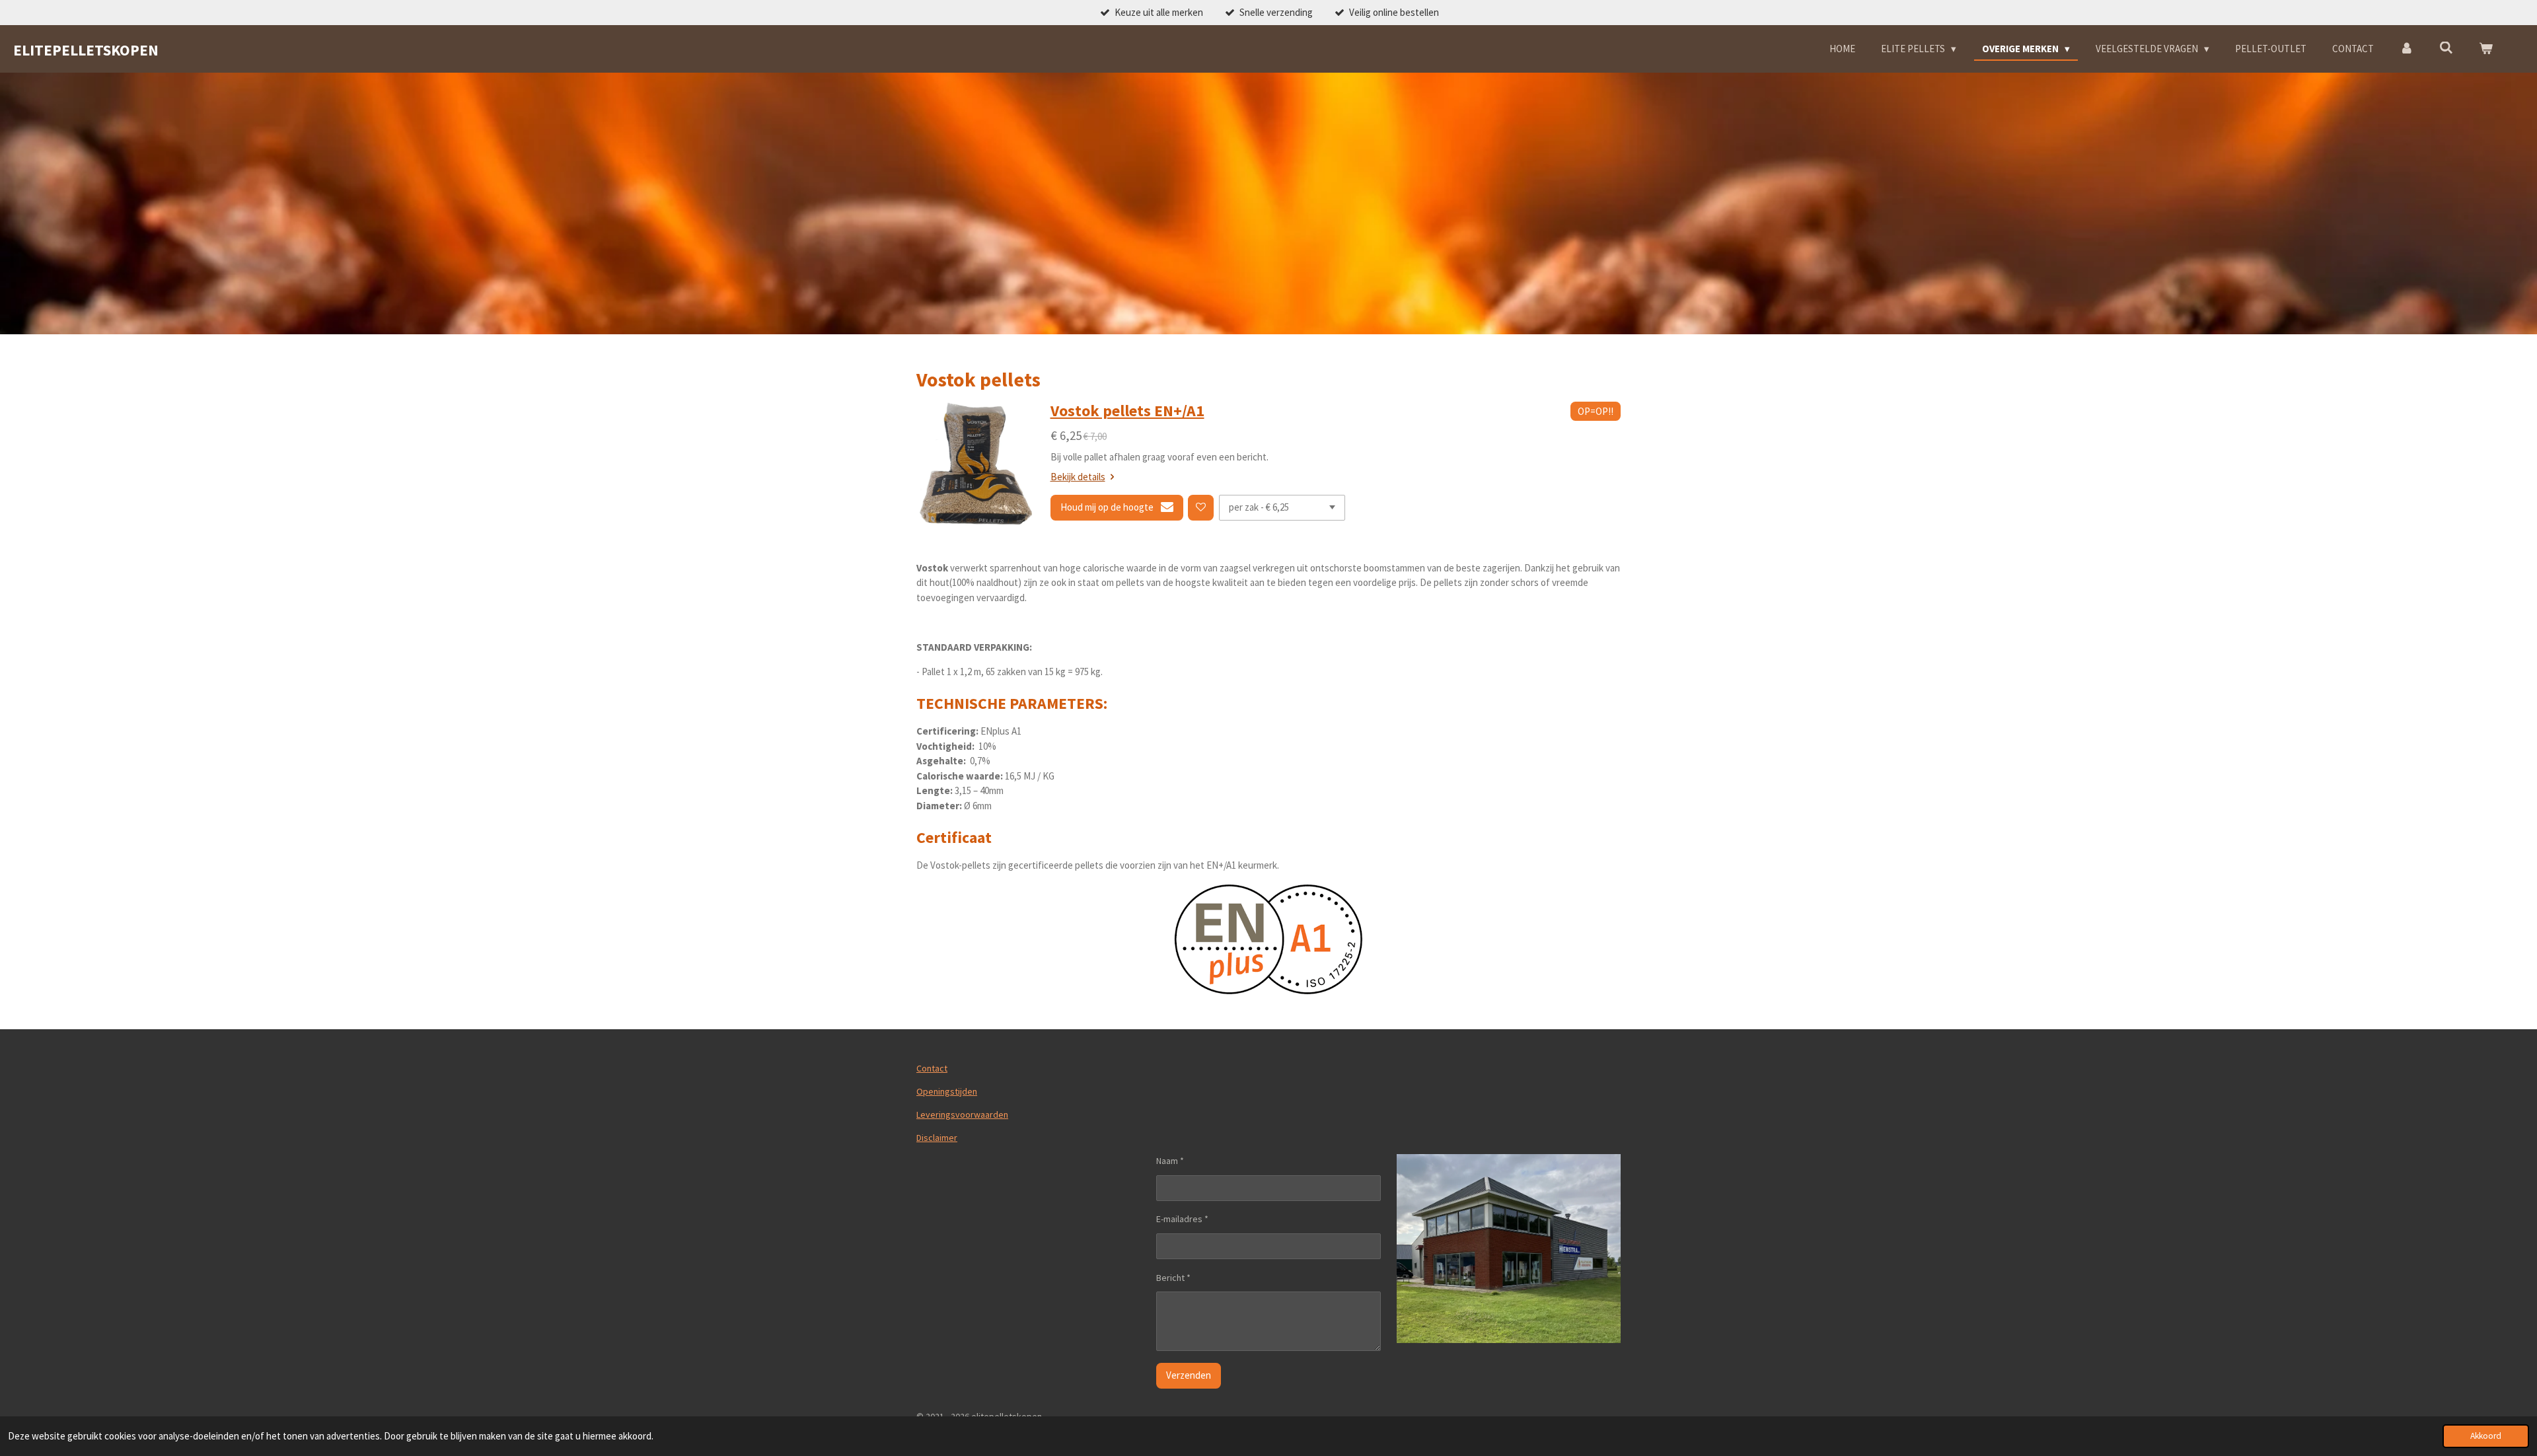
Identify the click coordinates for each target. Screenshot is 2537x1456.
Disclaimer (937, 1138)
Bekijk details (1078, 477)
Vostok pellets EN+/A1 (1127, 411)
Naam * (1170, 1161)
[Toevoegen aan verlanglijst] (1201, 508)
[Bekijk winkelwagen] (2486, 49)
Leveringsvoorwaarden (962, 1114)
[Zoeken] (2446, 48)
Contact (932, 1068)
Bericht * (1173, 1278)
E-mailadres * (1182, 1219)
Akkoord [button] (2486, 1436)
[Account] (2407, 49)
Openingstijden (947, 1091)
